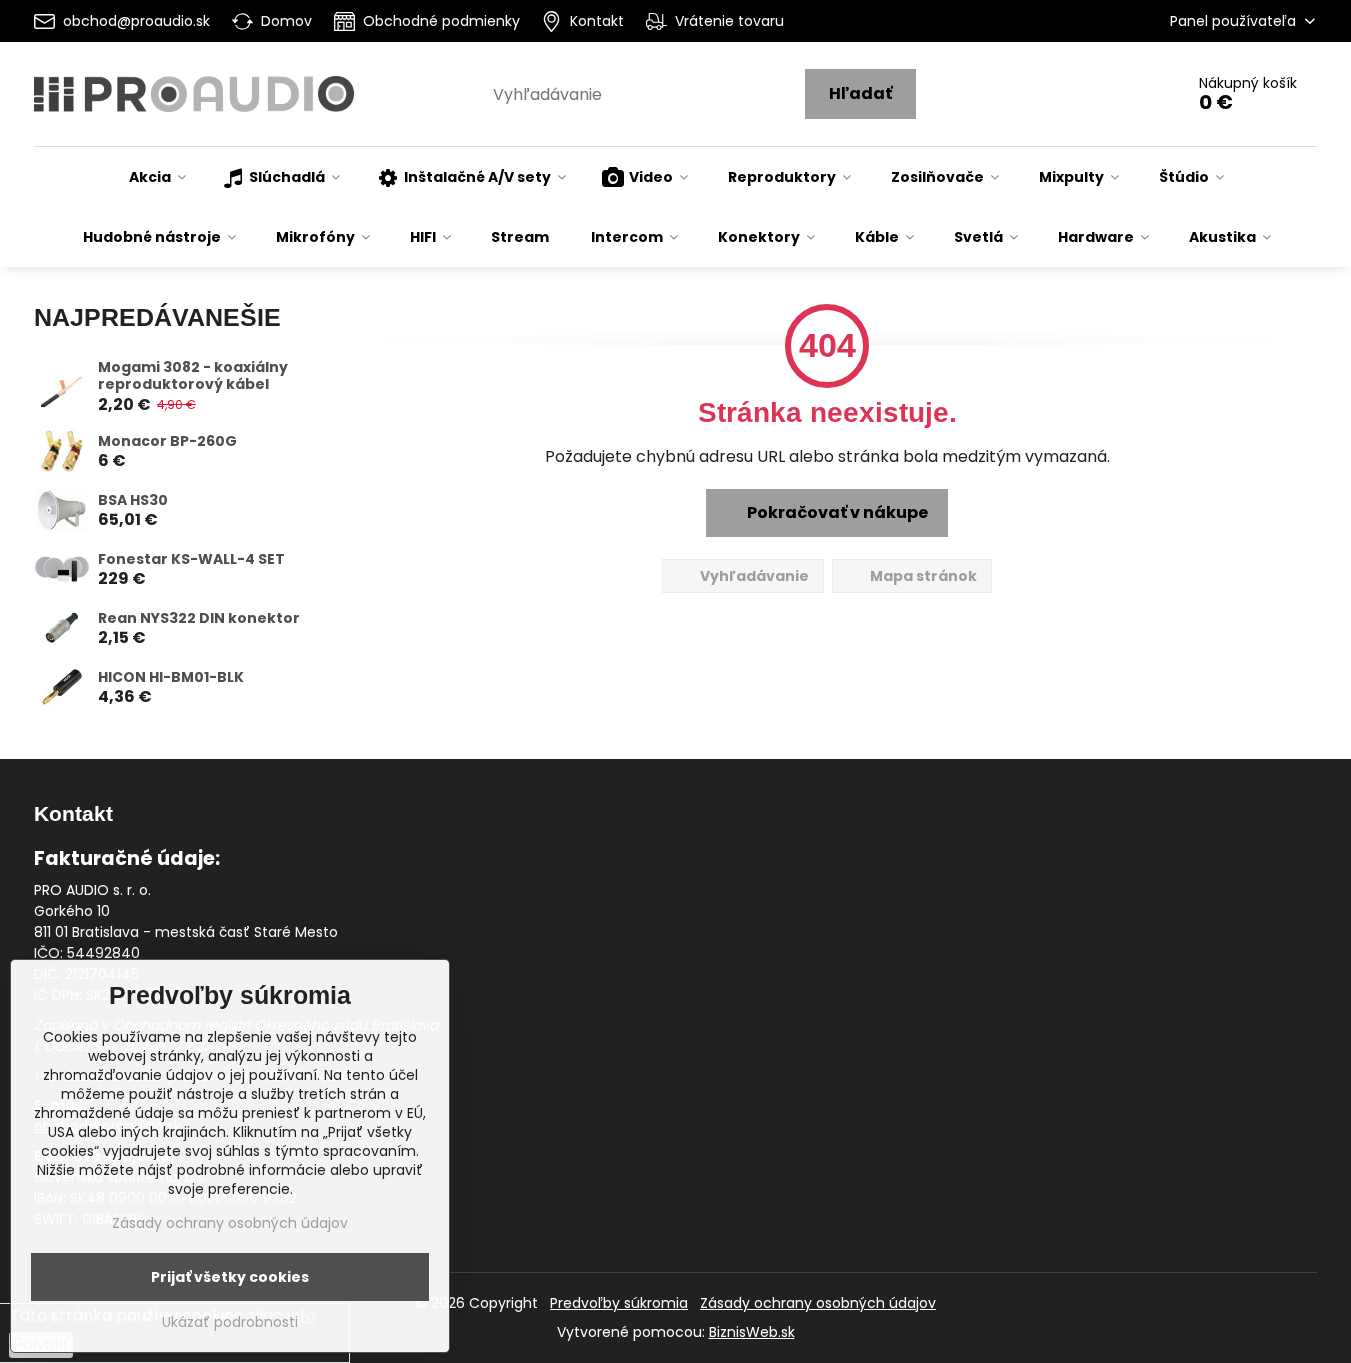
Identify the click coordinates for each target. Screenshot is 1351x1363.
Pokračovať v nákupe (836, 512)
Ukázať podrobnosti (230, 1322)
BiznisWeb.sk (752, 1332)
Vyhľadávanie (753, 576)
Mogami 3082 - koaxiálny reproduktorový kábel (193, 376)
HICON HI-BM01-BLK (171, 677)
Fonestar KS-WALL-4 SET (191, 559)
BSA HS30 (133, 500)
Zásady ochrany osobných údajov (818, 1303)
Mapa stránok (922, 576)
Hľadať (860, 93)
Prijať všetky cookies (230, 1277)
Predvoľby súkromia (619, 1303)
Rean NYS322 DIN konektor (199, 618)
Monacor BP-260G (167, 441)
